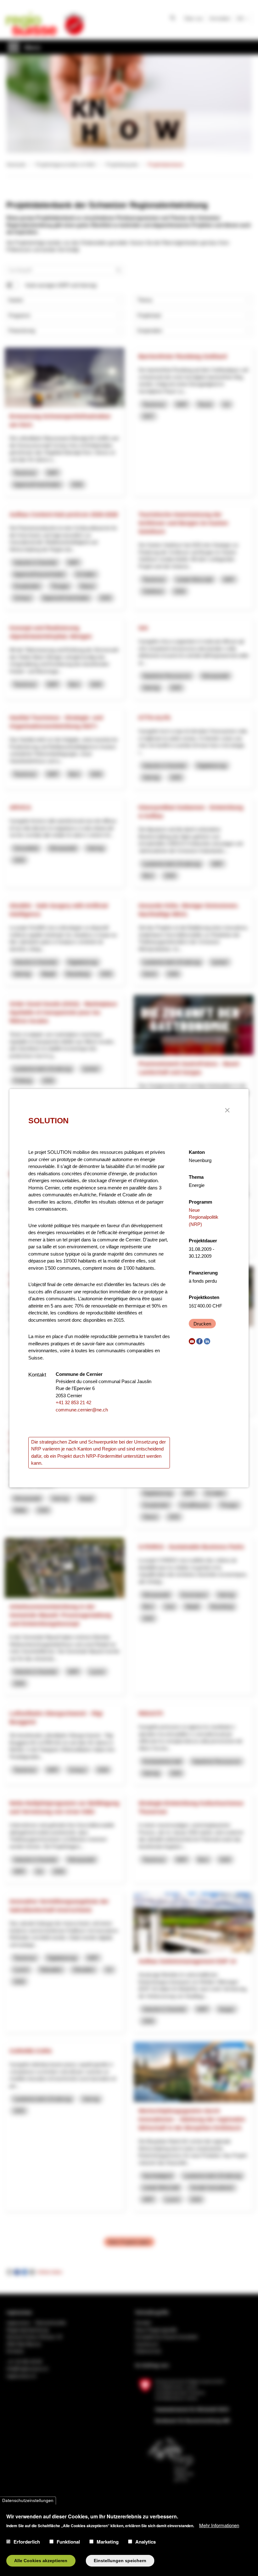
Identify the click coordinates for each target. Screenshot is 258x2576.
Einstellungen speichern (120, 2561)
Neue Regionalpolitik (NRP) (204, 1217)
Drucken (202, 1324)
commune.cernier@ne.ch (82, 1410)
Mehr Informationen (219, 2525)
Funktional (68, 2542)
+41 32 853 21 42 (73, 1402)
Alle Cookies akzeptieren (41, 2561)
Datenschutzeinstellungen (28, 2501)
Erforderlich (27, 2542)
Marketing (108, 2542)
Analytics (146, 2542)
